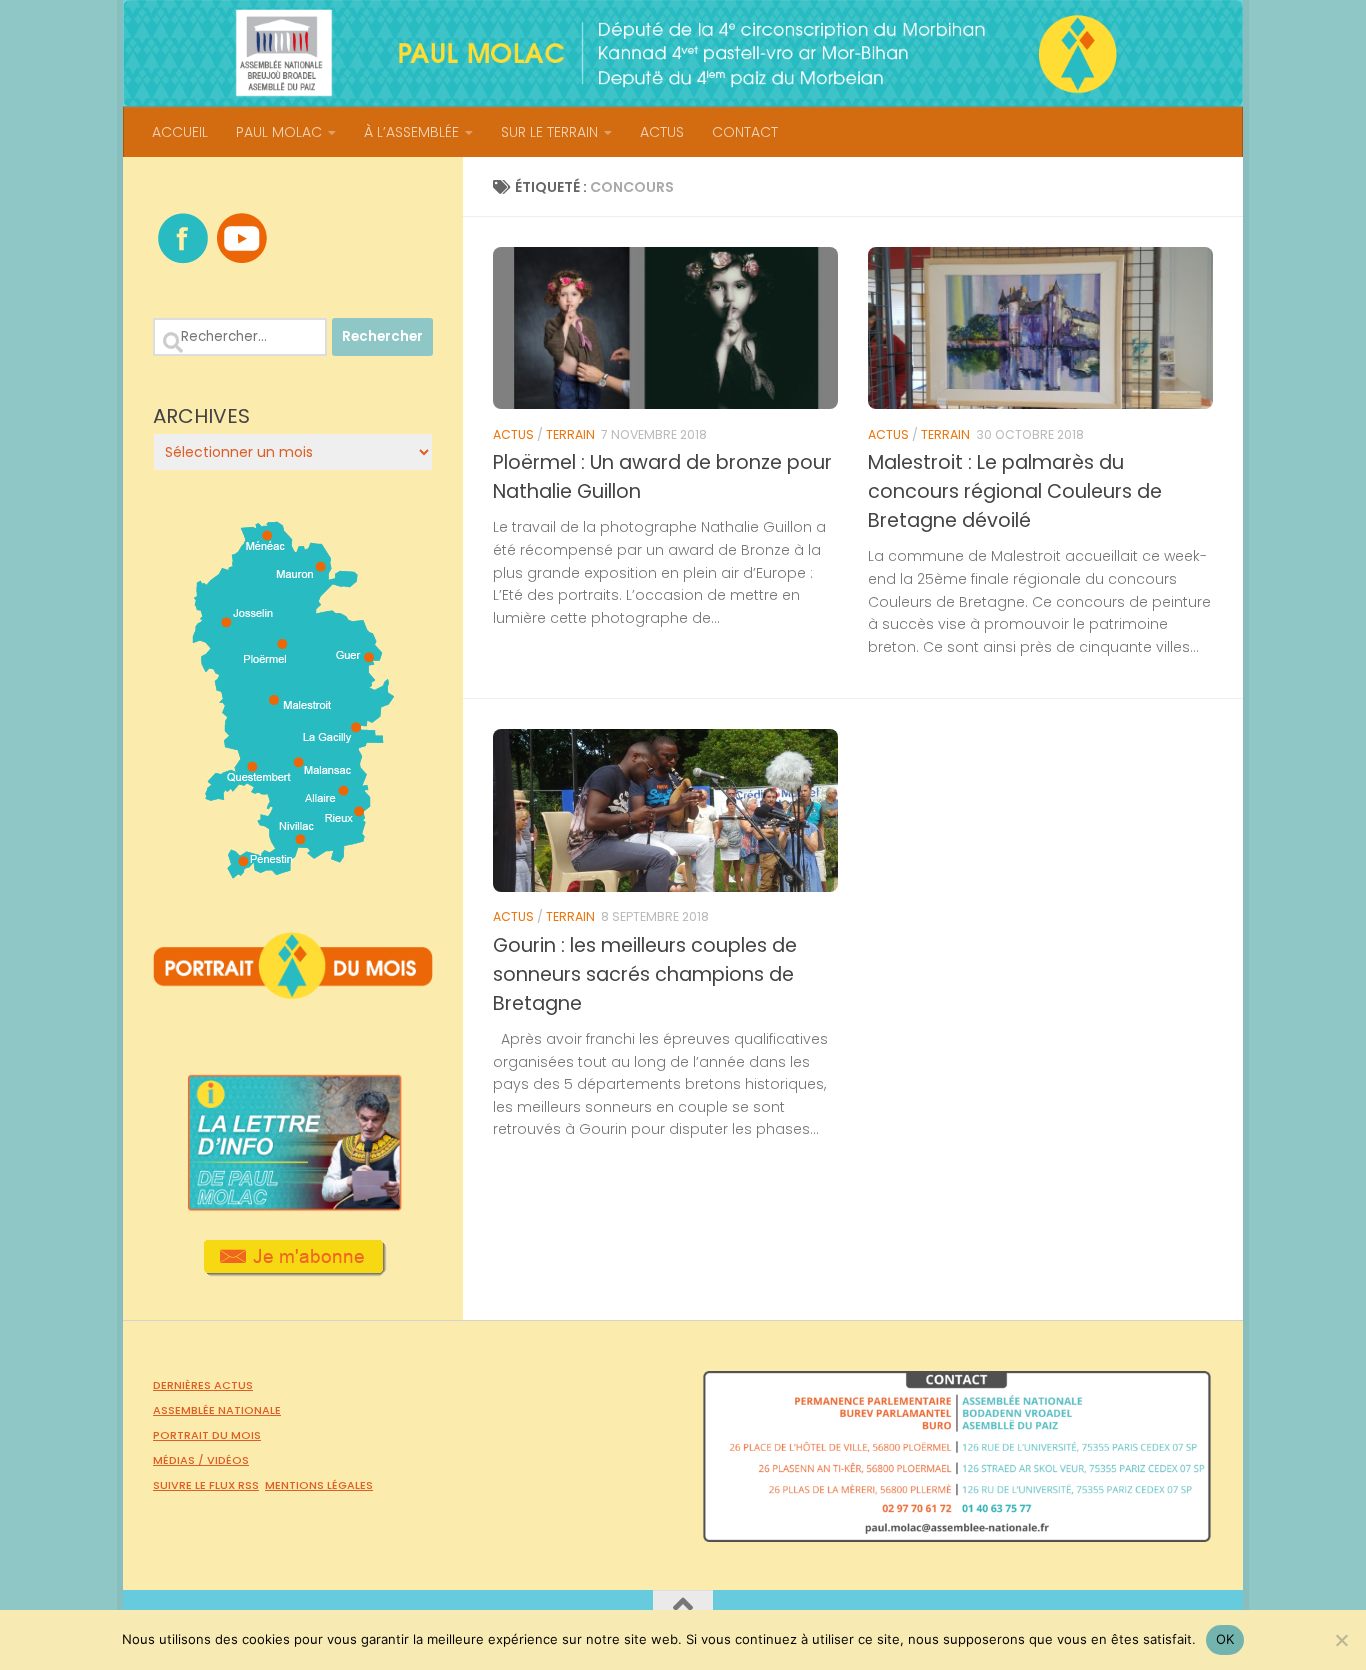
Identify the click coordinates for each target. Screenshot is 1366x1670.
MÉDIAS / (180, 1460)
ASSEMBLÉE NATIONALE (217, 1410)
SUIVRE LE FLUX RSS (206, 1485)
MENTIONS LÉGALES (319, 1485)
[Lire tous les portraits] (293, 991)
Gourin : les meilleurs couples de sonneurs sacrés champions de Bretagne (645, 974)
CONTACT (745, 132)
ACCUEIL (180, 132)
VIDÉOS (228, 1460)
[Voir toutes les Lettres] (293, 1205)
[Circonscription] (293, 871)
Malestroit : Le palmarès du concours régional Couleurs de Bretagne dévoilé (1015, 491)
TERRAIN (570, 434)
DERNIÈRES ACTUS (203, 1385)
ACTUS (662, 132)
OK (1225, 1639)
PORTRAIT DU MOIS (207, 1435)
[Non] (1341, 1640)
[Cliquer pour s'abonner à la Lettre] (293, 1269)
